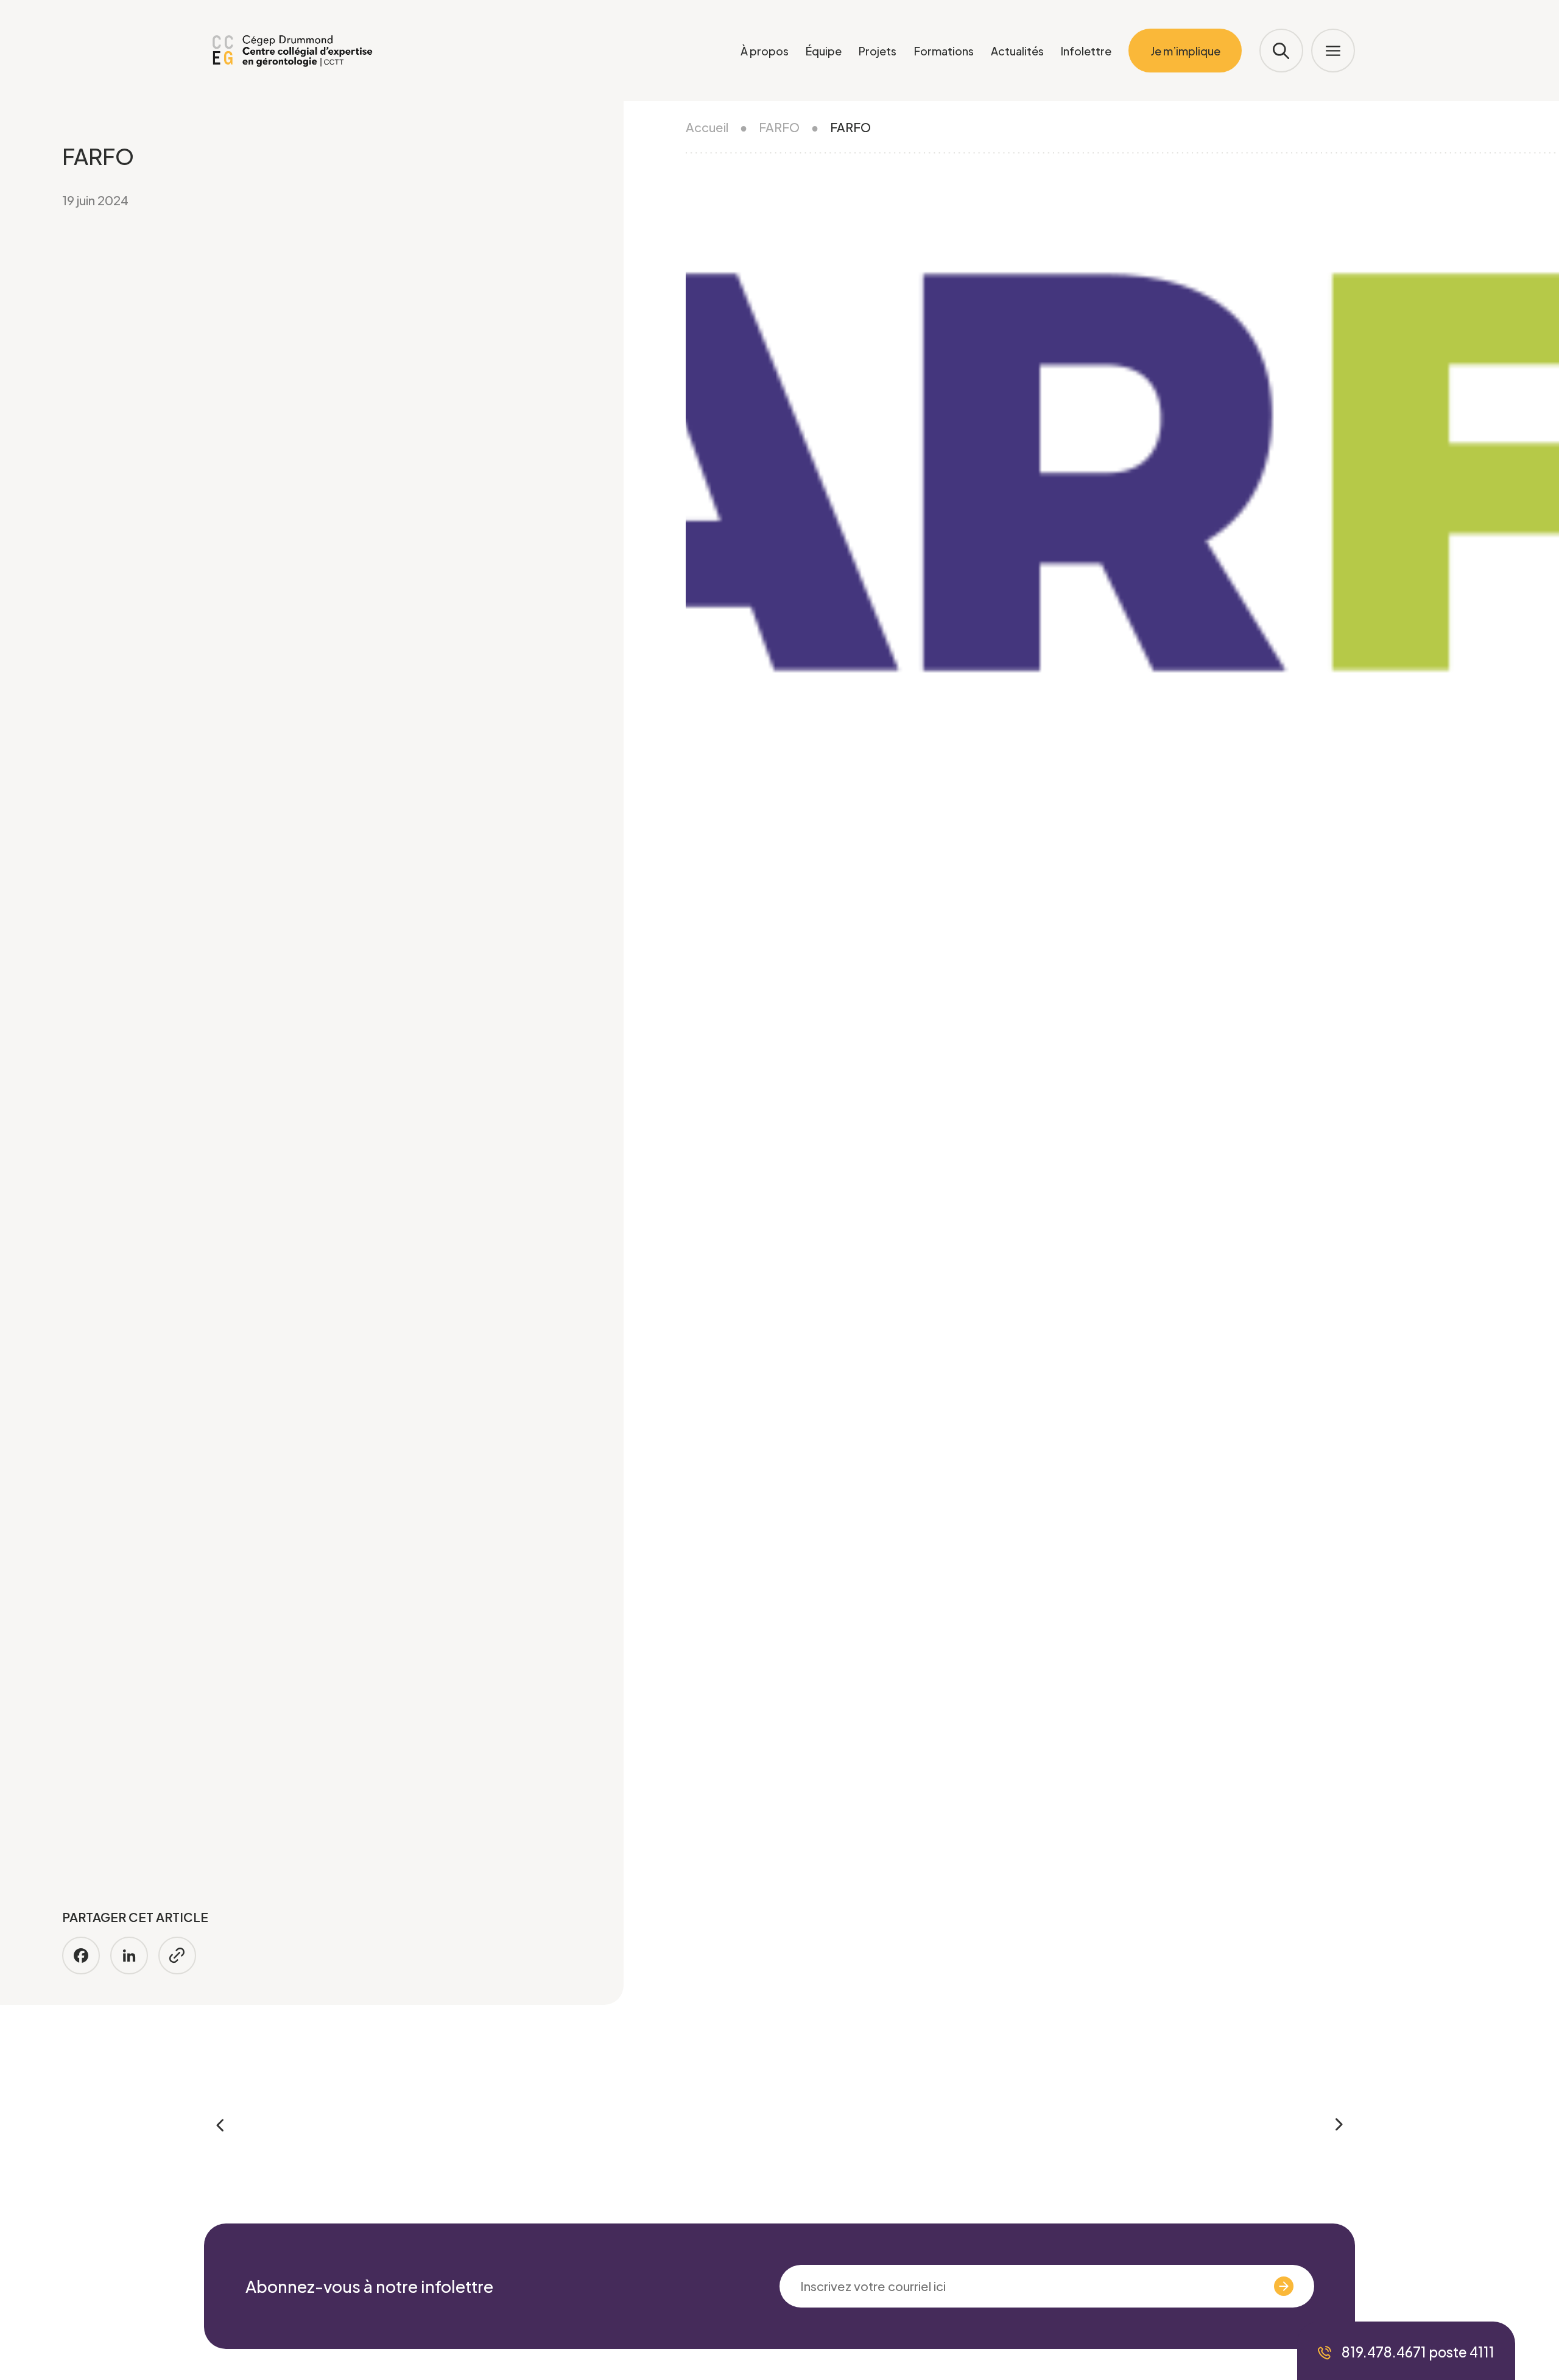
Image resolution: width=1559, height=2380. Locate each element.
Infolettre (1086, 51)
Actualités (1017, 51)
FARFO (779, 127)
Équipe (824, 51)
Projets (878, 51)
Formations (944, 51)
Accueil (707, 127)
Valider (1244, 2286)
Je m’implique (1185, 51)
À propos (765, 51)
